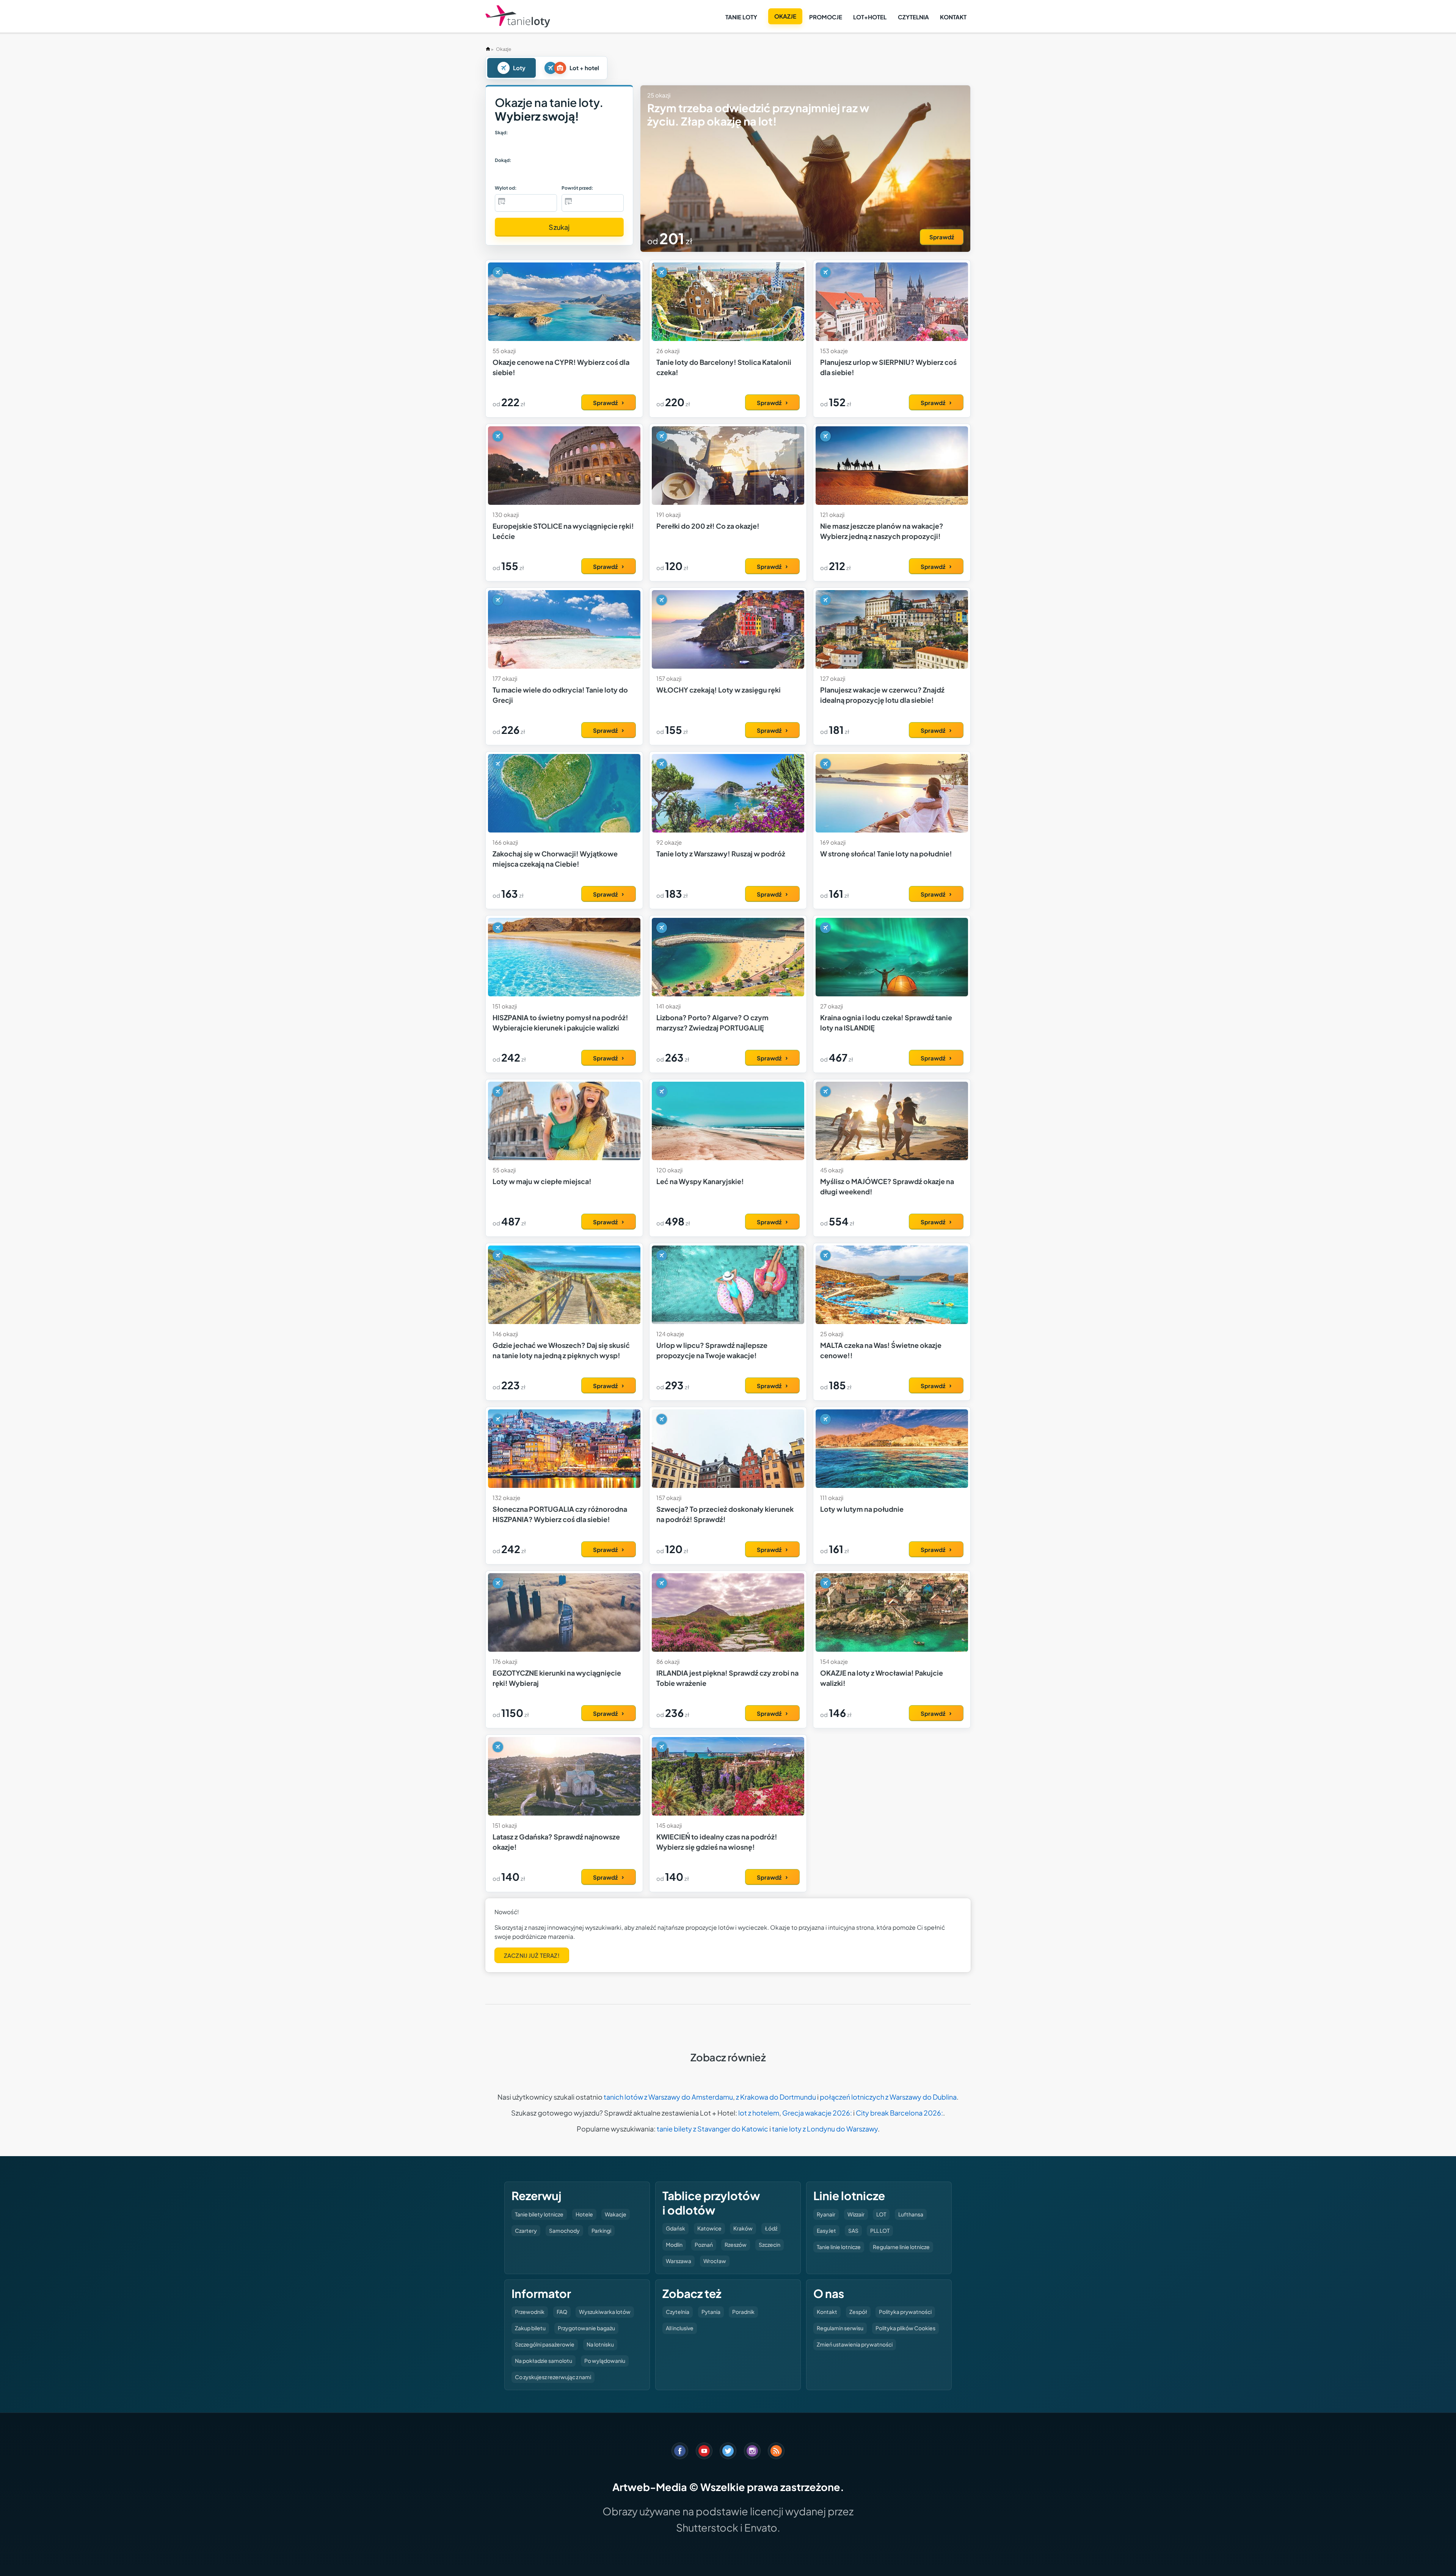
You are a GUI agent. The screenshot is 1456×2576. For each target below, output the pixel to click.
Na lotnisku (600, 2344)
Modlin (674, 2245)
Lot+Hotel (870, 17)
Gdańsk (675, 2228)
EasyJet (826, 2230)
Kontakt (953, 17)
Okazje (785, 16)
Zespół (858, 2312)
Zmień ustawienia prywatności (855, 2344)
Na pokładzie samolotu (544, 2361)
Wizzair (856, 2214)
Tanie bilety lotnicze (539, 2214)
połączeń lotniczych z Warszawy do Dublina (888, 2097)
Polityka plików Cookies (905, 2328)
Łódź (771, 2228)
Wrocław (715, 2261)
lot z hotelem (759, 2113)
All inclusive (680, 2328)
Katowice (709, 2228)
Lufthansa (911, 2214)
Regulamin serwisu (840, 2328)
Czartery (526, 2230)
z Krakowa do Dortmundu (776, 2097)
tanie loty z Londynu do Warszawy (825, 2129)
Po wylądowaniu (605, 2361)
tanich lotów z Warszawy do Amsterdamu (668, 2097)
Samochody (564, 2230)
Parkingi (601, 2230)
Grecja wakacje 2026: (817, 2113)
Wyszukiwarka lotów (605, 2312)
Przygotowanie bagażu (586, 2328)
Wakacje (616, 2214)
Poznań (704, 2245)
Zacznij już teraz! (532, 1955)
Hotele (584, 2214)
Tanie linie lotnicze (839, 2247)
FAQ (562, 2312)
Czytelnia (913, 17)
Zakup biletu (530, 2328)
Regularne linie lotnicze (901, 2247)
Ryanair (826, 2214)
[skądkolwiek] (514, 146)
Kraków (743, 2228)
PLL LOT (880, 2230)
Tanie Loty (741, 17)
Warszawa (679, 2261)
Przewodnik (530, 2312)
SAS (853, 2230)
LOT (881, 2214)
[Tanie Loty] (518, 16)
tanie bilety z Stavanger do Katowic (712, 2129)
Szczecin (770, 2245)
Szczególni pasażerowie (545, 2344)
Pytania (711, 2312)
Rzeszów (736, 2245)
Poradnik (743, 2312)
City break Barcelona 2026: (899, 2113)
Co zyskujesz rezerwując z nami (553, 2377)
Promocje (826, 17)
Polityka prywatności (905, 2312)
